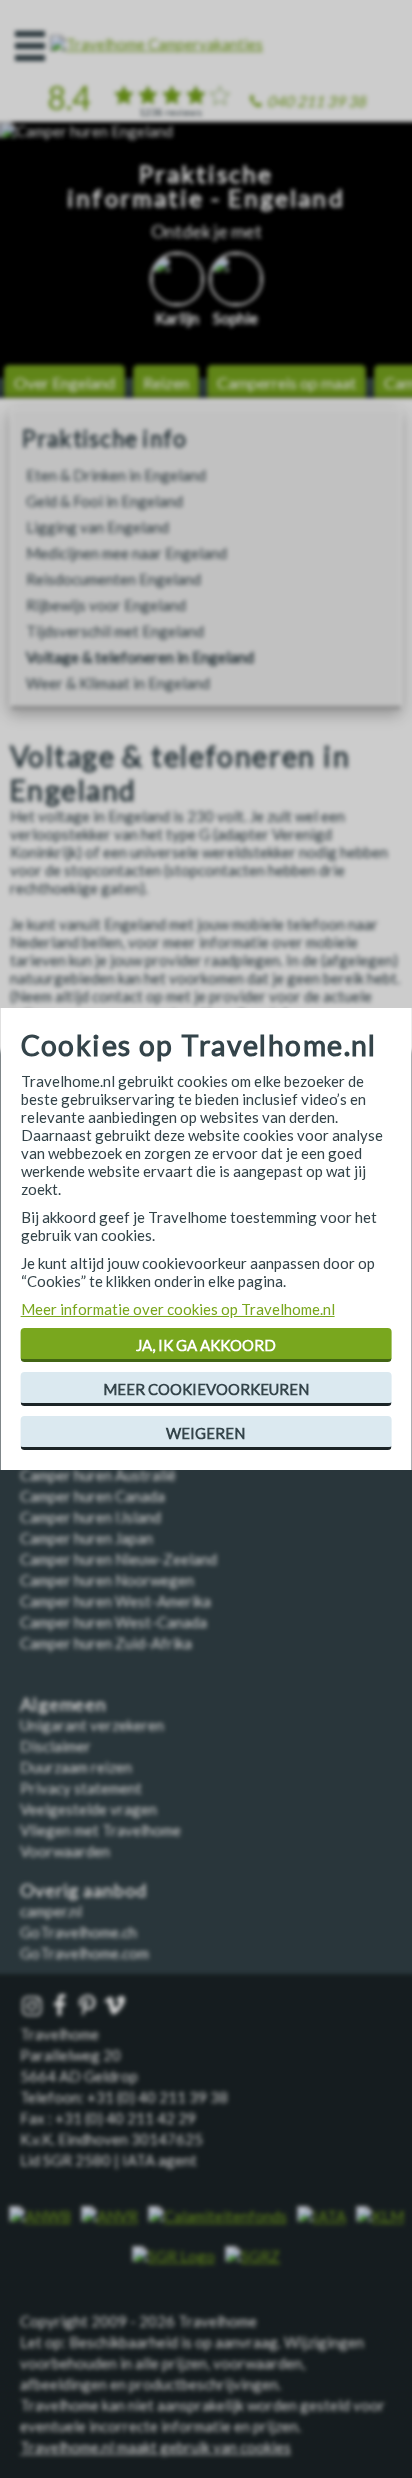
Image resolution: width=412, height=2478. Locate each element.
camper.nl (51, 1911)
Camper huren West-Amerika (115, 1601)
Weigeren (205, 1433)
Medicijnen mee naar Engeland (126, 553)
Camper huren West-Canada (113, 1622)
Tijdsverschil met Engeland (115, 631)
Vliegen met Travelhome (100, 1830)
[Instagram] (34, 2006)
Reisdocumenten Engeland (113, 579)
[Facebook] (62, 2006)
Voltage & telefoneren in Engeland (140, 657)
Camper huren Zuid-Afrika (106, 1643)
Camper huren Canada (92, 1496)
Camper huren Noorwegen (107, 1580)
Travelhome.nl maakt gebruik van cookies (155, 2447)
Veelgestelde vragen (88, 1809)
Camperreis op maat (286, 382)
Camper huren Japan (86, 1538)
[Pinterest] (89, 2006)
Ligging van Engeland (97, 527)
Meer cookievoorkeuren (206, 1389)
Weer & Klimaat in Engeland (118, 683)
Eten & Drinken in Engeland (116, 475)
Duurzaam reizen (76, 1767)
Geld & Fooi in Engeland (104, 501)
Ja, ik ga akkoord (206, 1345)
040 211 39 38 (316, 101)
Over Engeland (64, 382)
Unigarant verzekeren (92, 1725)
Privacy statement (81, 1788)
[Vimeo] (117, 2006)
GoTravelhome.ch (78, 1932)
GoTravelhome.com (84, 1953)
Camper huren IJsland (90, 1517)
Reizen (166, 382)
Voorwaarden (65, 1851)
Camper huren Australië (98, 1475)
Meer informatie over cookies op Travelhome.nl (178, 1309)
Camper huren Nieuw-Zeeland (118, 1559)
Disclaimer (55, 1746)
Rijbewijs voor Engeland (106, 605)
